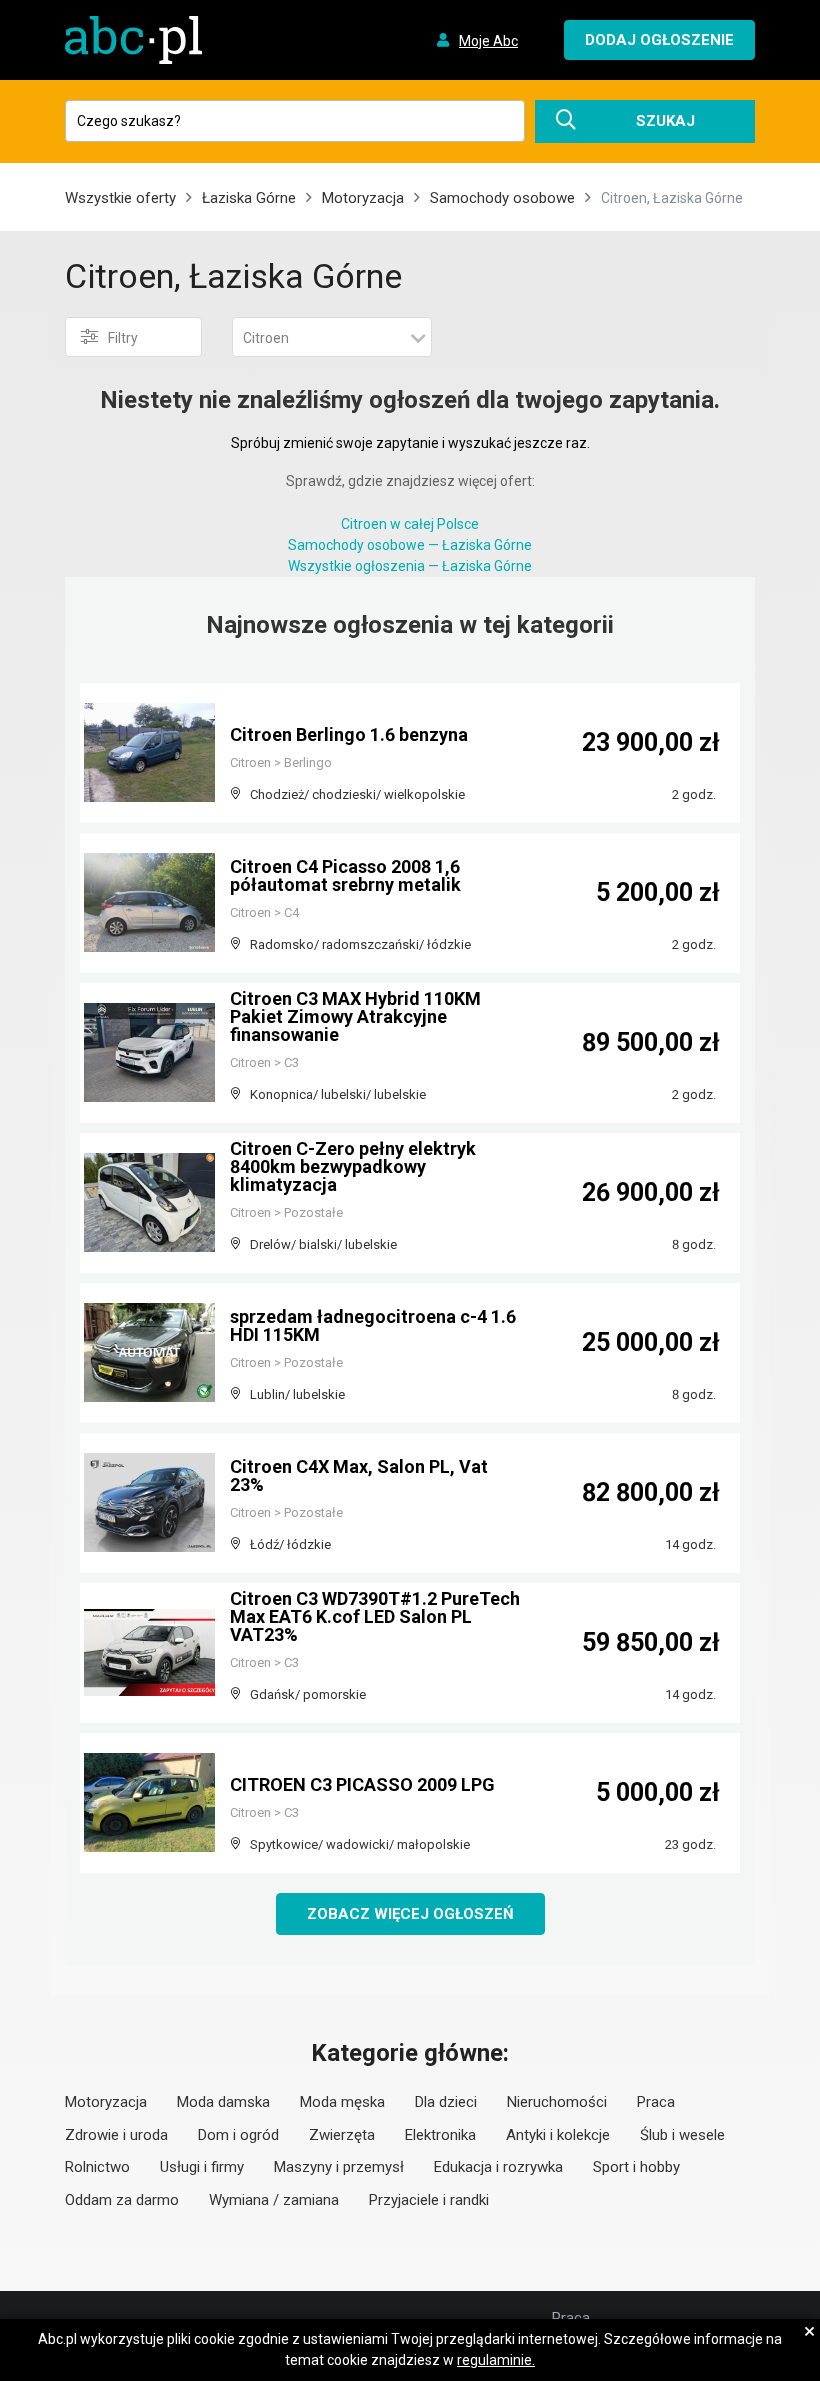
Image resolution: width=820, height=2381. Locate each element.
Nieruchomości (557, 2102)
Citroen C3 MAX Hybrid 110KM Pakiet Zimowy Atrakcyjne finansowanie (355, 1016)
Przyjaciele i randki (429, 2200)
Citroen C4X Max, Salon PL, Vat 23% (359, 1475)
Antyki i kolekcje (558, 2135)
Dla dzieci (446, 2102)
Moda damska (223, 2102)
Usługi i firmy (202, 2167)
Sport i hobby (636, 2167)
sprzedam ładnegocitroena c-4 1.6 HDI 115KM (373, 1325)
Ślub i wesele (682, 2135)
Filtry (123, 338)
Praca (656, 2102)
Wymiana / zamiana (274, 2200)
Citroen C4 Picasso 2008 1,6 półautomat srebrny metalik (345, 875)
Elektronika (440, 2135)
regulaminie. (496, 2360)
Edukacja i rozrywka (498, 2167)
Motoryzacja (363, 198)
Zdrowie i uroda (116, 2135)
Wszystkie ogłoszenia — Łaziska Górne (410, 566)
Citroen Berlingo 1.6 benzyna (349, 734)
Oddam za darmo (122, 2200)
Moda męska (342, 2102)
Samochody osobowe (502, 198)
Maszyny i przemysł (339, 2167)
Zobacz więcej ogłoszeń (410, 1914)
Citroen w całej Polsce (410, 524)
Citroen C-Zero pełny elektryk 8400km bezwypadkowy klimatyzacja (353, 1166)
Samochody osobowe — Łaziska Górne (410, 545)
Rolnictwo (97, 2167)
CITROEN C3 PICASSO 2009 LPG (362, 1784)
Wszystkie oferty (120, 198)
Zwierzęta (342, 2135)
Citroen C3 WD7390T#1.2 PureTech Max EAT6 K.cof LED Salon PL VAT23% (375, 1616)
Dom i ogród (238, 2135)
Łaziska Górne (249, 198)
